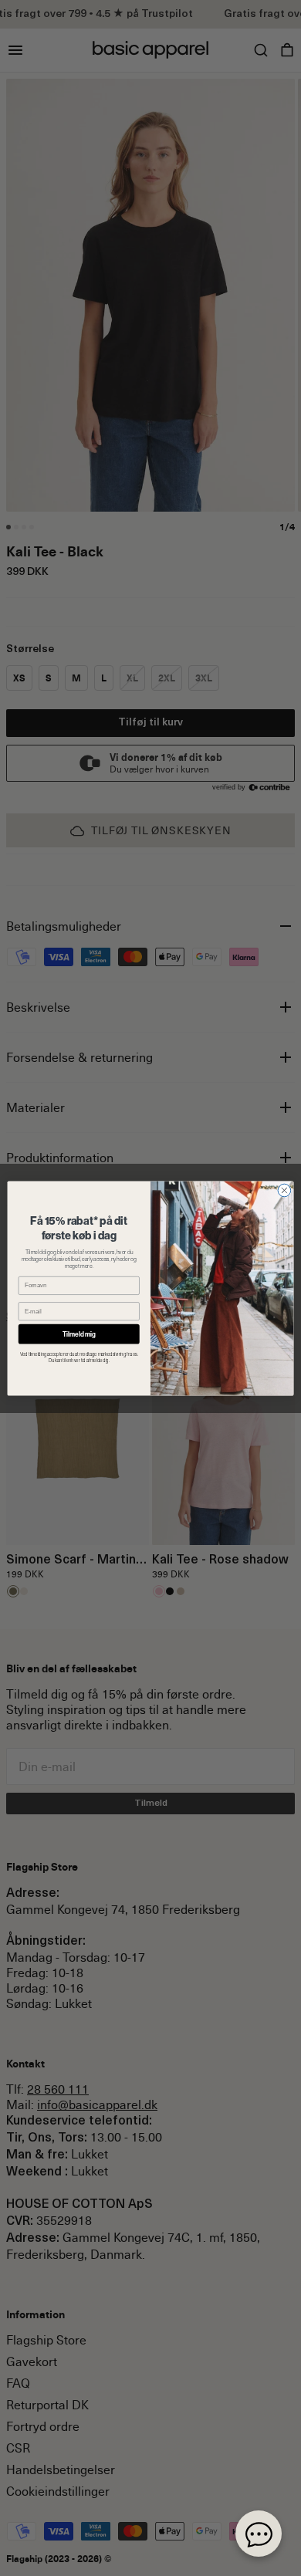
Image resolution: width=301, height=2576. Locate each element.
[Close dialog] (284, 1190)
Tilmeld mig (79, 1334)
